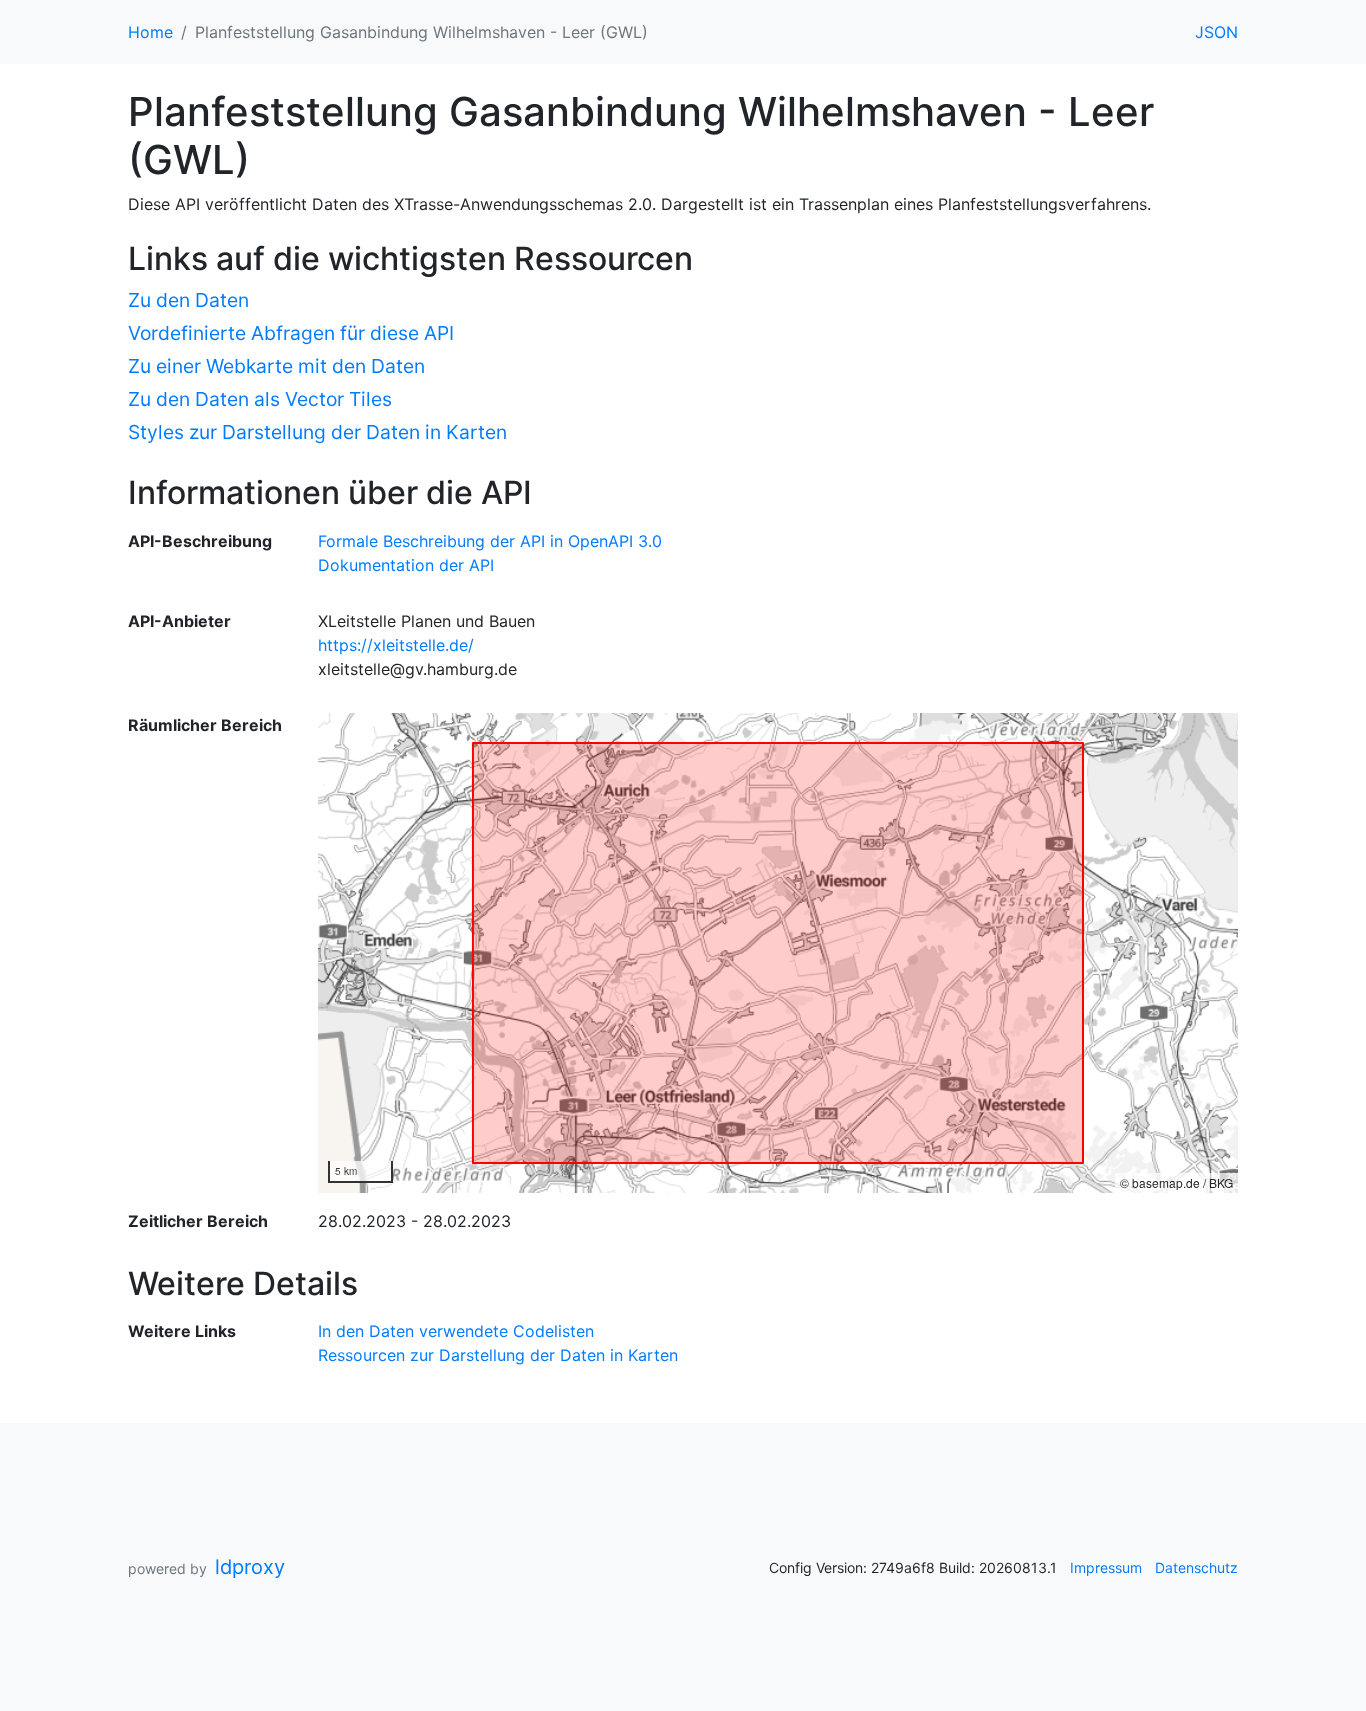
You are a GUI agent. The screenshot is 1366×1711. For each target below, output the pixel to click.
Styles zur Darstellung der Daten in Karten (317, 432)
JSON (1216, 32)
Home (150, 32)
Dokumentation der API (406, 565)
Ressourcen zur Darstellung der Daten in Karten (498, 1355)
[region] (778, 953)
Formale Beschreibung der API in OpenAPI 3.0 (490, 541)
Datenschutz (1196, 1567)
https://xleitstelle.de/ (396, 645)
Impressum (1106, 1567)
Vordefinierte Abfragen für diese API (291, 333)
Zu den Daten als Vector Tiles (260, 399)
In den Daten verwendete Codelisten (456, 1331)
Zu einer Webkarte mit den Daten (276, 366)
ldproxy (250, 1567)
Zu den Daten (188, 300)
